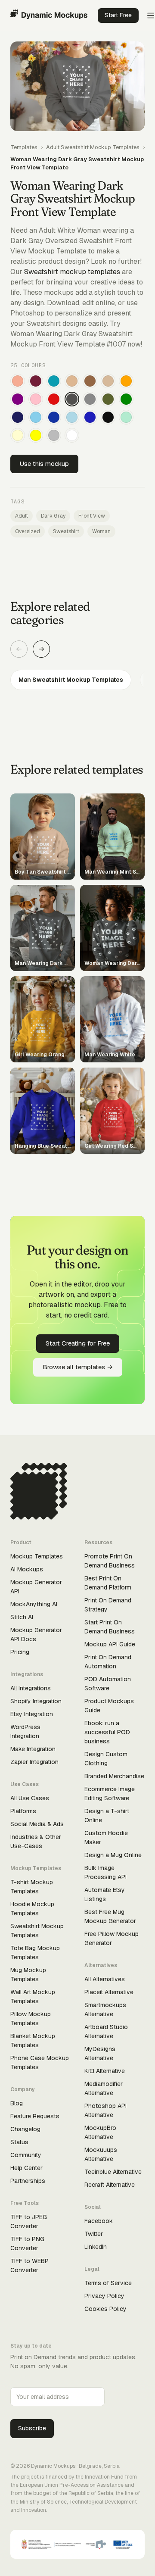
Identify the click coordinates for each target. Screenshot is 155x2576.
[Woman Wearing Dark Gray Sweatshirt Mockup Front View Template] (72, 399)
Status (19, 2142)
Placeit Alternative (109, 1992)
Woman (101, 531)
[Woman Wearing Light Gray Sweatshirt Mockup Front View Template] (54, 435)
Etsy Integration (32, 1714)
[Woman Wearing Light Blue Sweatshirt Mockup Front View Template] (72, 417)
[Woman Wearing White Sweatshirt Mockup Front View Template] (72, 435)
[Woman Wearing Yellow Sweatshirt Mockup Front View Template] (36, 435)
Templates (24, 147)
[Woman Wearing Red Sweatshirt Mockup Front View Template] (54, 399)
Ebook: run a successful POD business (107, 1732)
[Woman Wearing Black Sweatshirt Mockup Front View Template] (108, 417)
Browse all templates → (78, 1367)
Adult (22, 516)
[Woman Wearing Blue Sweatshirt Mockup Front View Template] (90, 417)
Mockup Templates (37, 1556)
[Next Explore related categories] (41, 649)
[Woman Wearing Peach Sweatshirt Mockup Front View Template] (18, 381)
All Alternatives (105, 1979)
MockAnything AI (34, 1604)
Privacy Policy (104, 2296)
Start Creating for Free (78, 1343)
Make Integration (33, 1749)
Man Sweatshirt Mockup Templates (71, 680)
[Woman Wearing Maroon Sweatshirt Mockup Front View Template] (36, 381)
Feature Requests (35, 2116)
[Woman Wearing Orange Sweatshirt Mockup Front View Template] (126, 381)
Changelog (25, 2129)
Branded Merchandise (114, 1776)
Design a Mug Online (113, 1855)
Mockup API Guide (110, 1644)
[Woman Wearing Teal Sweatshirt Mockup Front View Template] (54, 381)
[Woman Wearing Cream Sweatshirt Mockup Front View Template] (18, 435)
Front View (92, 516)
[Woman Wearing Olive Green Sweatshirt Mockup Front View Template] (108, 399)
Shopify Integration (36, 1701)
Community (26, 2155)
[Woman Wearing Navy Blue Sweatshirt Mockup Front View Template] (18, 417)
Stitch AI (22, 1617)
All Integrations (31, 1688)
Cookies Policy (105, 2309)
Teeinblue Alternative (113, 2172)
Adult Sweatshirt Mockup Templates (93, 147)
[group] (77, 680)
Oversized (28, 531)
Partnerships (28, 2181)
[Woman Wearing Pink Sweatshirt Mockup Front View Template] (36, 399)
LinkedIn (96, 2247)
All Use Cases (30, 1798)
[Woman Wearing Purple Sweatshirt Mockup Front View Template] (18, 399)
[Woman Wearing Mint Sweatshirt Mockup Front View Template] (126, 417)
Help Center (26, 2168)
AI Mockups (27, 1569)
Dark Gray (53, 516)
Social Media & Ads (37, 1824)
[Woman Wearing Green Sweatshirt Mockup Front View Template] (126, 399)
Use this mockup (44, 464)
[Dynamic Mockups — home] (49, 16)
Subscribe (32, 2428)
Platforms (23, 1811)
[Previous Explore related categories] (19, 649)
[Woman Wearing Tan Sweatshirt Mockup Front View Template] (72, 381)
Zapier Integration (34, 1762)
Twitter (94, 2234)
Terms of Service (108, 2283)
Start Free (118, 15)
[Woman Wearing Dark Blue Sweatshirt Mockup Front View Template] (54, 417)
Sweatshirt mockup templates (72, 272)
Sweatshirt (66, 531)
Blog (17, 2103)
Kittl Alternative (105, 2071)
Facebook (99, 2221)
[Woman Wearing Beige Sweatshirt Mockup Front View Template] (108, 381)
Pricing (20, 1652)
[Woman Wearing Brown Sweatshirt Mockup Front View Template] (90, 381)
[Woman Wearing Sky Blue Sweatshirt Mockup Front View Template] (36, 417)
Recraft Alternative (110, 2185)
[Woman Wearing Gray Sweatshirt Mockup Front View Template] (90, 399)
